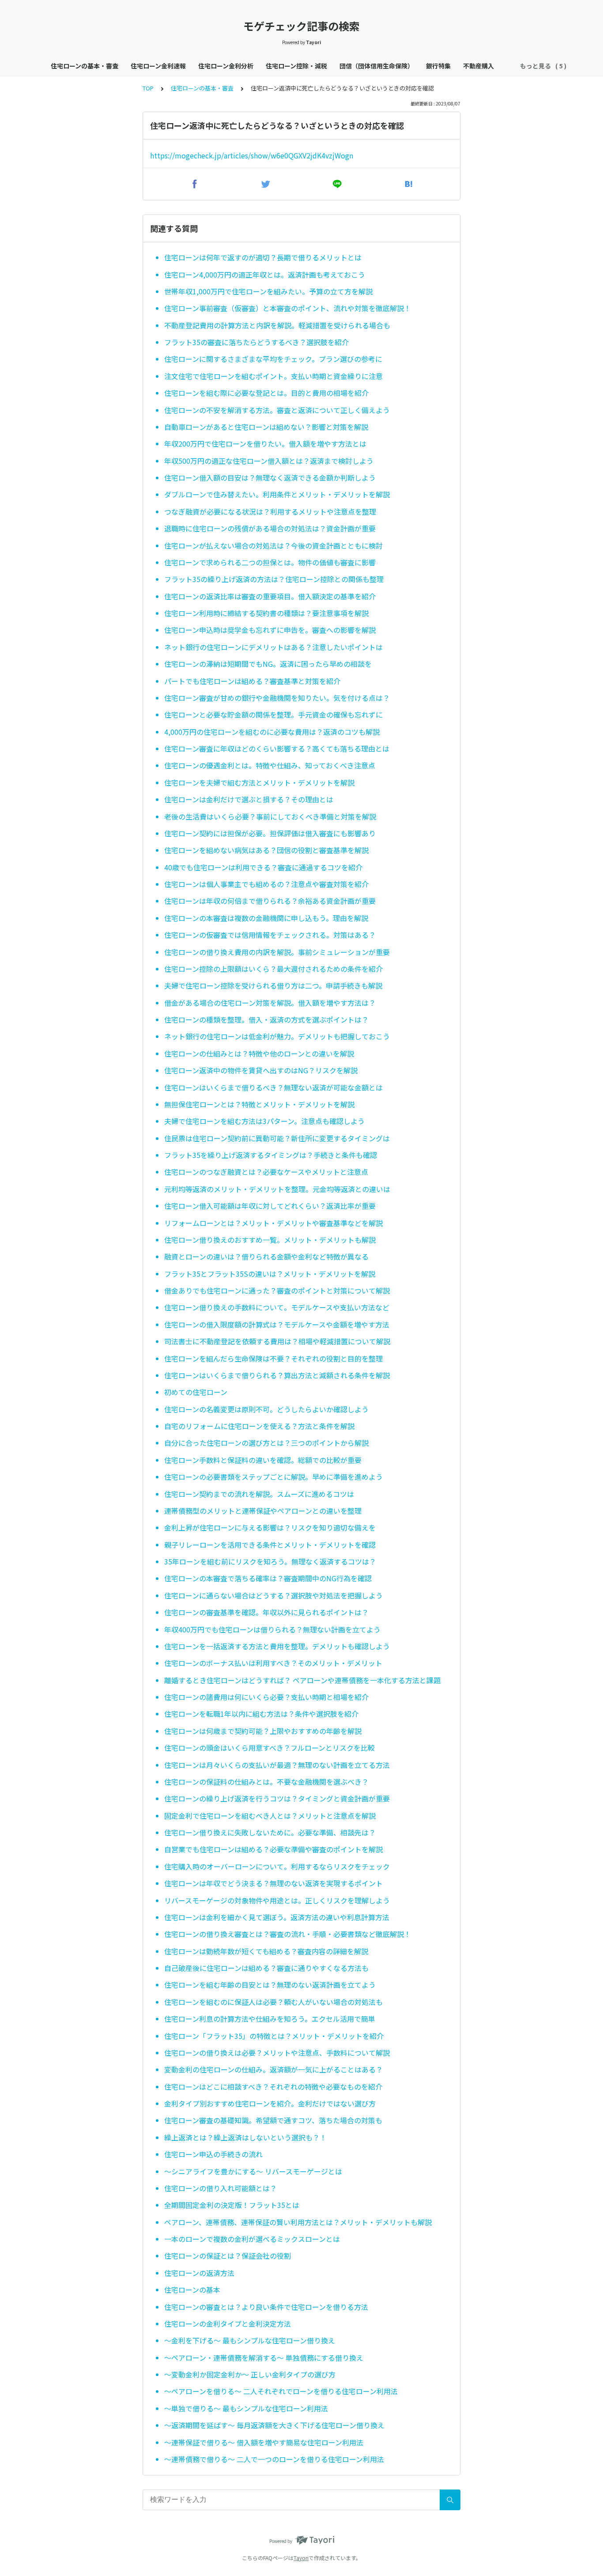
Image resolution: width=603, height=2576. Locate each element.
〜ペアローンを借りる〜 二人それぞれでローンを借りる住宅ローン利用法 (281, 2391)
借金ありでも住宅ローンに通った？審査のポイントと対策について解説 (277, 1290)
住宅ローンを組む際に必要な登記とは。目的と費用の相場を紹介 (266, 393)
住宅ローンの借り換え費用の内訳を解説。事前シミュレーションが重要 (277, 952)
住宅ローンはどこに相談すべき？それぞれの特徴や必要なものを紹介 (273, 2087)
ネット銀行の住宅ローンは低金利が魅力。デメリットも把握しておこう (277, 1036)
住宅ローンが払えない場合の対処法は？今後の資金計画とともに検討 (273, 545)
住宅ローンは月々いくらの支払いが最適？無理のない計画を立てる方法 (277, 1765)
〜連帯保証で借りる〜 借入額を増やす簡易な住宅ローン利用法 (264, 2442)
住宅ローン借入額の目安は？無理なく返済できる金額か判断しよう (270, 478)
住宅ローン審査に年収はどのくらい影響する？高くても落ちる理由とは (277, 748)
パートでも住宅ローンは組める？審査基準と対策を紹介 (252, 681)
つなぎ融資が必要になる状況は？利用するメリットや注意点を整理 (270, 511)
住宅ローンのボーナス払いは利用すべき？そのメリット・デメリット (273, 1663)
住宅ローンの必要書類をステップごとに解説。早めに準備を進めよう (273, 1477)
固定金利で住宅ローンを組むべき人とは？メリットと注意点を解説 (270, 1816)
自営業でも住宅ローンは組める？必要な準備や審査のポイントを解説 (273, 1849)
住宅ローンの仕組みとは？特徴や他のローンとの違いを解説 (259, 1053)
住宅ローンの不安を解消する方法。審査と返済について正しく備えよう (277, 410)
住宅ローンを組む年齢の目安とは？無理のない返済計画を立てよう (270, 1985)
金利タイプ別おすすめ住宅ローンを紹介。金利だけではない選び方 (270, 2103)
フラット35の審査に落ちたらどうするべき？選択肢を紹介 (256, 342)
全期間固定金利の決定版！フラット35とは (232, 2205)
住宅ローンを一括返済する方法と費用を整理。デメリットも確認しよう (277, 1646)
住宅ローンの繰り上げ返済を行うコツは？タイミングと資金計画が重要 (277, 1798)
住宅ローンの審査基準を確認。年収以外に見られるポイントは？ (266, 1612)
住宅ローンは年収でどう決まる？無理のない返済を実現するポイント (273, 1883)
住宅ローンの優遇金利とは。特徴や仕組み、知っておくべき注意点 (270, 765)
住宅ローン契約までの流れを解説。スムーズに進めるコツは (259, 1494)
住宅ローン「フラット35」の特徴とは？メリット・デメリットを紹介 (274, 2036)
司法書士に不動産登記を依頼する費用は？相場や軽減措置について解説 (277, 1341)
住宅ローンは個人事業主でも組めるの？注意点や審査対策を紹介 (266, 884)
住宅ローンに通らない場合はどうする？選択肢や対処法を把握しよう (273, 1595)
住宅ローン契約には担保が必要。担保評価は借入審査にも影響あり (270, 833)
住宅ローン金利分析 (226, 66)
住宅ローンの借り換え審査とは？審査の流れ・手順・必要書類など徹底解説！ (288, 1934)
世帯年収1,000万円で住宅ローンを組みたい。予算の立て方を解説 (268, 291)
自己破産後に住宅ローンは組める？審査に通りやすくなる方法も (266, 1968)
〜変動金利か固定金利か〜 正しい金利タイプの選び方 (250, 2374)
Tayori (301, 2558)
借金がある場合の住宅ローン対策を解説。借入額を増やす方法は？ (270, 1003)
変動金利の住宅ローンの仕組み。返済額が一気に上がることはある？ (273, 2069)
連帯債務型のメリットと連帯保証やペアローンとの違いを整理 (263, 1511)
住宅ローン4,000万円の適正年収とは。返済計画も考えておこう (265, 275)
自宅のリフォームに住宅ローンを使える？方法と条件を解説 (259, 1426)
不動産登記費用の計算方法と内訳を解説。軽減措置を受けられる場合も (277, 325)
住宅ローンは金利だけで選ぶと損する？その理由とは (249, 799)
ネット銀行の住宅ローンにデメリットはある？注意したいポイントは (273, 647)
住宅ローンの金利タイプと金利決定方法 (228, 2324)
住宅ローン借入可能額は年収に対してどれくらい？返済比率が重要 (270, 1206)
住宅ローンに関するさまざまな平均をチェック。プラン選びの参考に (273, 359)
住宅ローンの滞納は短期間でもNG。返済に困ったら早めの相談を (268, 664)
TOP (148, 88)
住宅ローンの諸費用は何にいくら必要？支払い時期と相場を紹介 (266, 1697)
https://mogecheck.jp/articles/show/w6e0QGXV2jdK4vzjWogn (252, 155)
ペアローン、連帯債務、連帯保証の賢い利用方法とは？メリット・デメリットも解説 (298, 2222)
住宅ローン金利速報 (158, 66)
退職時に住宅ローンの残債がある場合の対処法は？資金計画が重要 (270, 528)
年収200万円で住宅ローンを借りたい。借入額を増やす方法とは (265, 444)
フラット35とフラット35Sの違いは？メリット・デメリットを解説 (270, 1274)
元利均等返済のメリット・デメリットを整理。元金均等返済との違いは (277, 1189)
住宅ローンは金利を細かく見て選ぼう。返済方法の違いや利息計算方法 (277, 1917)
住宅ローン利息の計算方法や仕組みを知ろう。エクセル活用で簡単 (270, 2019)
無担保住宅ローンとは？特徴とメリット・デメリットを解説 (259, 1104)
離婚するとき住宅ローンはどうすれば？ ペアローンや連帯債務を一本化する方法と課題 (302, 1680)
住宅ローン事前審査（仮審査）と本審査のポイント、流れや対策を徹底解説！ (288, 308)
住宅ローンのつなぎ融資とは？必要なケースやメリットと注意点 (266, 1172)
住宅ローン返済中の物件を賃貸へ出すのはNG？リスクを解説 (261, 1070)
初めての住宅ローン (196, 1392)
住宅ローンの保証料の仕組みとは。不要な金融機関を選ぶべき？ (266, 1782)
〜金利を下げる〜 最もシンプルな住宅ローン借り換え (250, 2340)
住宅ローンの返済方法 (199, 2273)
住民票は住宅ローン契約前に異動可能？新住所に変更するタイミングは (277, 1138)
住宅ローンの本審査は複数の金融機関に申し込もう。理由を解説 (266, 918)
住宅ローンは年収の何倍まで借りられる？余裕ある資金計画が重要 (270, 901)
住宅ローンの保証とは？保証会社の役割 (228, 2256)
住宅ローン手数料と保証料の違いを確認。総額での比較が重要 (263, 1460)
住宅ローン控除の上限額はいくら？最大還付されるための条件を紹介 (273, 969)
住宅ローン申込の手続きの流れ (213, 2154)
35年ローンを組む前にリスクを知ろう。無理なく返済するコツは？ (270, 1561)
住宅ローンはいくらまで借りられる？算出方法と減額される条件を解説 (277, 1375)
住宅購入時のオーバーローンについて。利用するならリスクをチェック (277, 1866)
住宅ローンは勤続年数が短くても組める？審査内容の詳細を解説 (266, 1951)
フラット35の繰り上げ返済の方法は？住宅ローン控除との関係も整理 (274, 579)
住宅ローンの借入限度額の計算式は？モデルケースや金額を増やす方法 (277, 1324)
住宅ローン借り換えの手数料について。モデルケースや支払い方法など (277, 1307)
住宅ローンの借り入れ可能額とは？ (220, 2188)
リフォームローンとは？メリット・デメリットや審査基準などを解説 (273, 1223)
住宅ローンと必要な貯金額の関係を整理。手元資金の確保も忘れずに (273, 715)
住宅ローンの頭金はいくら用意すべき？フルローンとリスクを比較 (269, 1748)
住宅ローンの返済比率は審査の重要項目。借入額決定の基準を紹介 (270, 596)
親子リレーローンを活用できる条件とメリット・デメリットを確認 (270, 1545)
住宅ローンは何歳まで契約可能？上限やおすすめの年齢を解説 (263, 1731)
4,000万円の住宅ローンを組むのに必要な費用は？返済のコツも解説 (272, 732)
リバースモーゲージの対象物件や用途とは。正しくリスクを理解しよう (277, 1900)
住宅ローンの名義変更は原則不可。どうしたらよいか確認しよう (266, 1409)
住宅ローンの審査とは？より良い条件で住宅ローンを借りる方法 (266, 2307)
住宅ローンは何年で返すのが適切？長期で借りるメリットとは (263, 257)
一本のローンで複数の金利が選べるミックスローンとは (252, 2239)
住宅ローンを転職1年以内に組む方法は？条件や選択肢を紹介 (261, 1714)
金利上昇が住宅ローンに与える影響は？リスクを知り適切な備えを (270, 1527)
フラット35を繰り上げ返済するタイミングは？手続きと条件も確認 (271, 1155)
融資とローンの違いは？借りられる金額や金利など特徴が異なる (266, 1256)
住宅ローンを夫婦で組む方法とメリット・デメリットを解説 (259, 782)
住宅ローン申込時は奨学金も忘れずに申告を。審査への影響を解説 (270, 630)
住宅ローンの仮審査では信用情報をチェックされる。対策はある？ (270, 935)
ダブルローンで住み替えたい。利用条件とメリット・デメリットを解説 (277, 494)
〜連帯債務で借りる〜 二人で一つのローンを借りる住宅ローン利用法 (274, 2459)
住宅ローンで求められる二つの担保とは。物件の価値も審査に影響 (270, 562)
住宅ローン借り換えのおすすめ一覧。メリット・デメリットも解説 (270, 1240)
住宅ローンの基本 (192, 2290)
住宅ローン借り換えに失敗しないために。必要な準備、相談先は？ (270, 1832)
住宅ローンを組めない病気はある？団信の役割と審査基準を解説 (266, 850)
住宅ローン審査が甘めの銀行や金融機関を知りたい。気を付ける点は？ (277, 698)
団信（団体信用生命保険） (377, 66)
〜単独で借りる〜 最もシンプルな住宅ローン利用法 (246, 2408)
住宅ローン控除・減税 (296, 66)
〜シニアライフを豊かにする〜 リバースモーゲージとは (253, 2171)
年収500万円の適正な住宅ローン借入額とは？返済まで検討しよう (269, 461)
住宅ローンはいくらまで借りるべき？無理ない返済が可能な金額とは (273, 1087)
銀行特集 (438, 66)
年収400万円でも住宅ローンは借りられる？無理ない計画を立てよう (272, 1629)
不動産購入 (479, 66)
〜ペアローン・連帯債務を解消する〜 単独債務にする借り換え (264, 2358)
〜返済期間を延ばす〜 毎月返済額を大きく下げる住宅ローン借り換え (274, 2425)
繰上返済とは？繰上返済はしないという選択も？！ (245, 2137)
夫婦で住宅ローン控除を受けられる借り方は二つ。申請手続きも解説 (273, 985)
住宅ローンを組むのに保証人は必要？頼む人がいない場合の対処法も (273, 2002)
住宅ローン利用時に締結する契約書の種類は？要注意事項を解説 (266, 613)
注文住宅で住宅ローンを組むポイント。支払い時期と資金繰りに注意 (273, 376)
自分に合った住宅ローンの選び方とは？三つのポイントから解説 (266, 1443)
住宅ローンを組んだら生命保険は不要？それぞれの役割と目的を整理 (273, 1358)
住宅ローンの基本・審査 (85, 66)
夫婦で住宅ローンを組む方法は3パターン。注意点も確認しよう (264, 1121)
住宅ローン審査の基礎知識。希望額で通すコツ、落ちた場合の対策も (273, 2120)
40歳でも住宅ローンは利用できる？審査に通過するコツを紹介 (263, 867)
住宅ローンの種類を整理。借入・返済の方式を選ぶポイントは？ (266, 1019)
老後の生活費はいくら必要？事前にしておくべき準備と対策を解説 (270, 816)
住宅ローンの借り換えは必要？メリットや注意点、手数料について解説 (277, 2053)
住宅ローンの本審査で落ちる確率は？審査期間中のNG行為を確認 (268, 1578)
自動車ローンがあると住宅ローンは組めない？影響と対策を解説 (266, 427)
